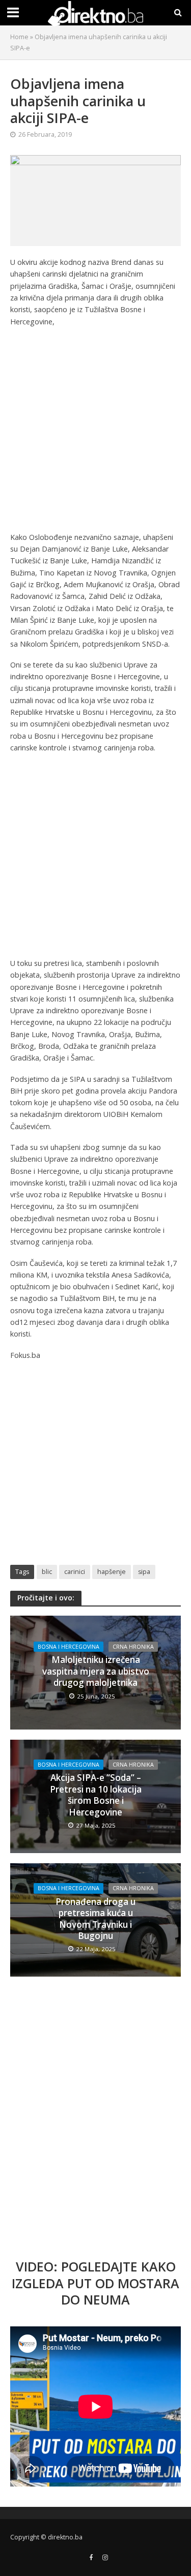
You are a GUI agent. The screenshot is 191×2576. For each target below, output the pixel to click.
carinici (75, 1572)
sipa (144, 1572)
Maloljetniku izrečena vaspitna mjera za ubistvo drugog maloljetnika (96, 1671)
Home (19, 37)
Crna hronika (133, 1647)
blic (47, 1572)
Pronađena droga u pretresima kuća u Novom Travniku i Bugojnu (95, 1919)
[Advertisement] (95, 432)
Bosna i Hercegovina (69, 1647)
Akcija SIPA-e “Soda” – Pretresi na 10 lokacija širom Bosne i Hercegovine (96, 1795)
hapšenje (112, 1572)
